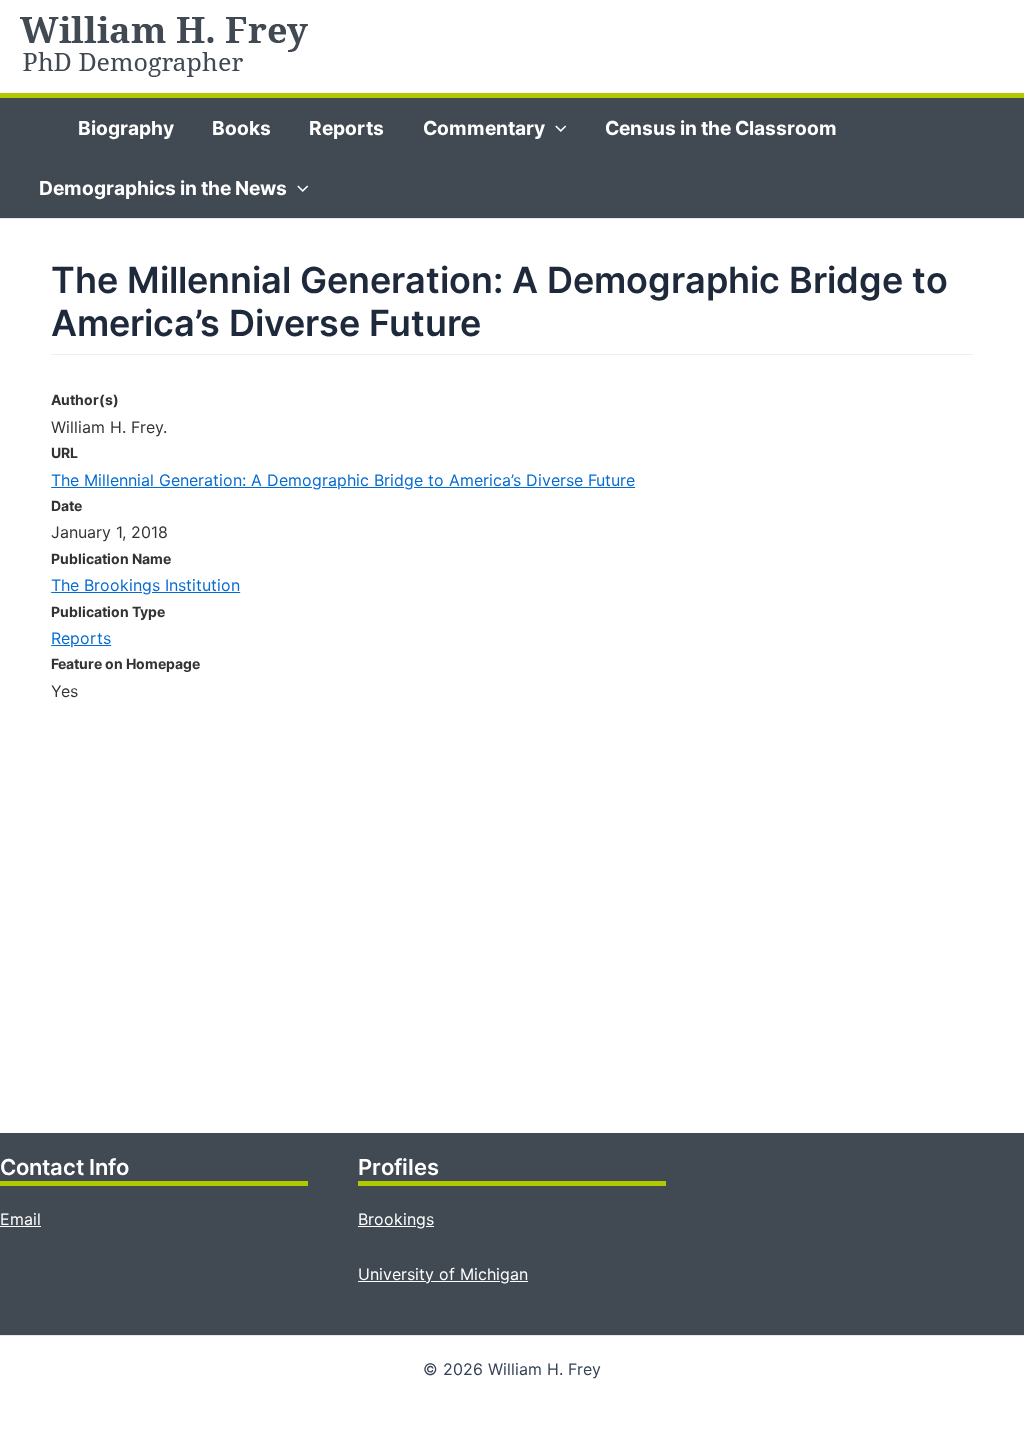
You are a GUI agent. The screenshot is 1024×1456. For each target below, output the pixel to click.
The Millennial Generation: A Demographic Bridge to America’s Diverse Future (343, 480)
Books (241, 128)
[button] (556, 128)
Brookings (396, 1219)
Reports (346, 128)
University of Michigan (443, 1274)
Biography (126, 128)
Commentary (484, 128)
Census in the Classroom (721, 128)
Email (20, 1219)
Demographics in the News (163, 188)
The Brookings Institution (145, 585)
